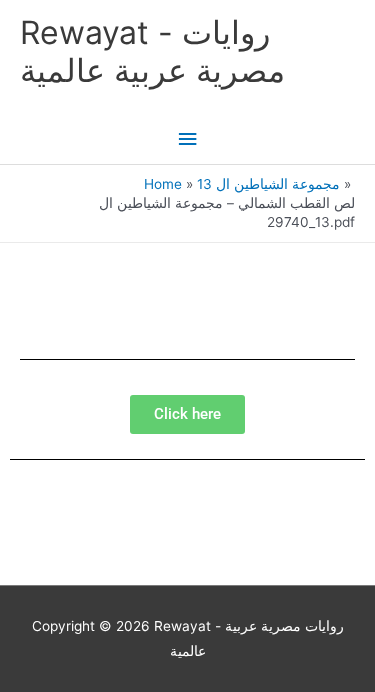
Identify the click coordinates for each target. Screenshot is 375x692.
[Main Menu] (187, 139)
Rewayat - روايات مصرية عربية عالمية (152, 51)
